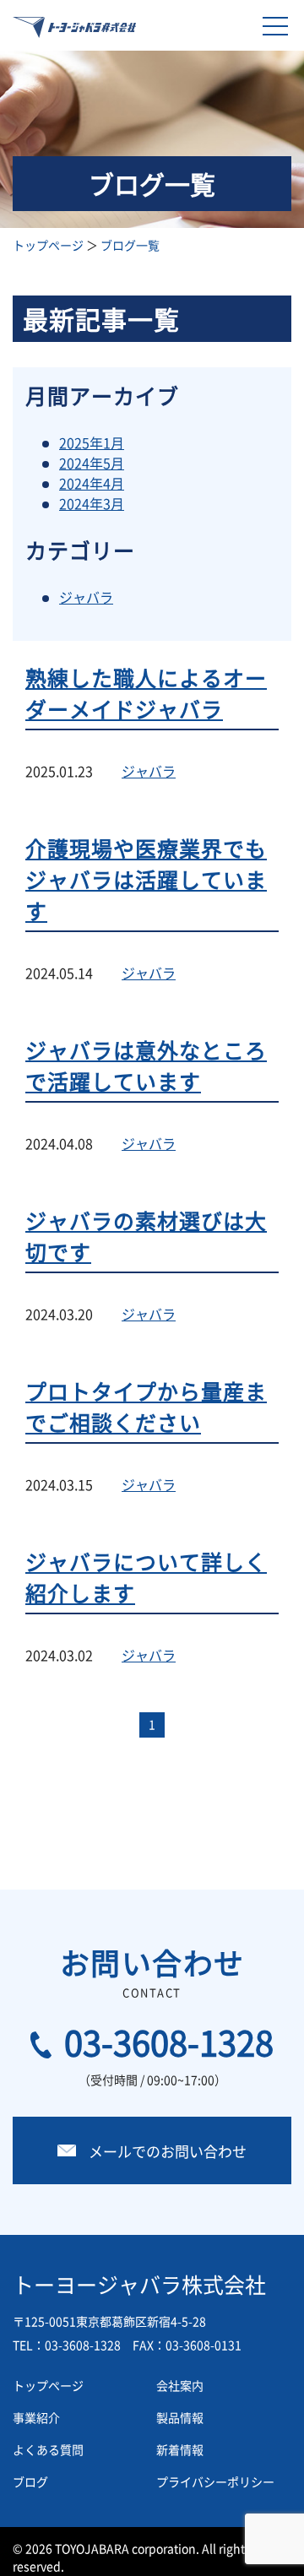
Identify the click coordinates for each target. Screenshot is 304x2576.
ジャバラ (86, 597)
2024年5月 (92, 463)
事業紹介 (36, 2417)
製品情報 (180, 2417)
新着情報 (180, 2449)
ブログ (30, 2481)
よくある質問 (48, 2449)
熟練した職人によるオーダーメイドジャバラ (146, 693)
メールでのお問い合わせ (168, 2151)
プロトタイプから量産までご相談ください (146, 1407)
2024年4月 (92, 483)
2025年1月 (92, 442)
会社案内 (180, 2385)
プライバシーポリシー (215, 2481)
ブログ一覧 (130, 245)
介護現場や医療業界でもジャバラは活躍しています (146, 879)
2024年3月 (92, 503)
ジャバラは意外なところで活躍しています (146, 1066)
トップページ (48, 245)
